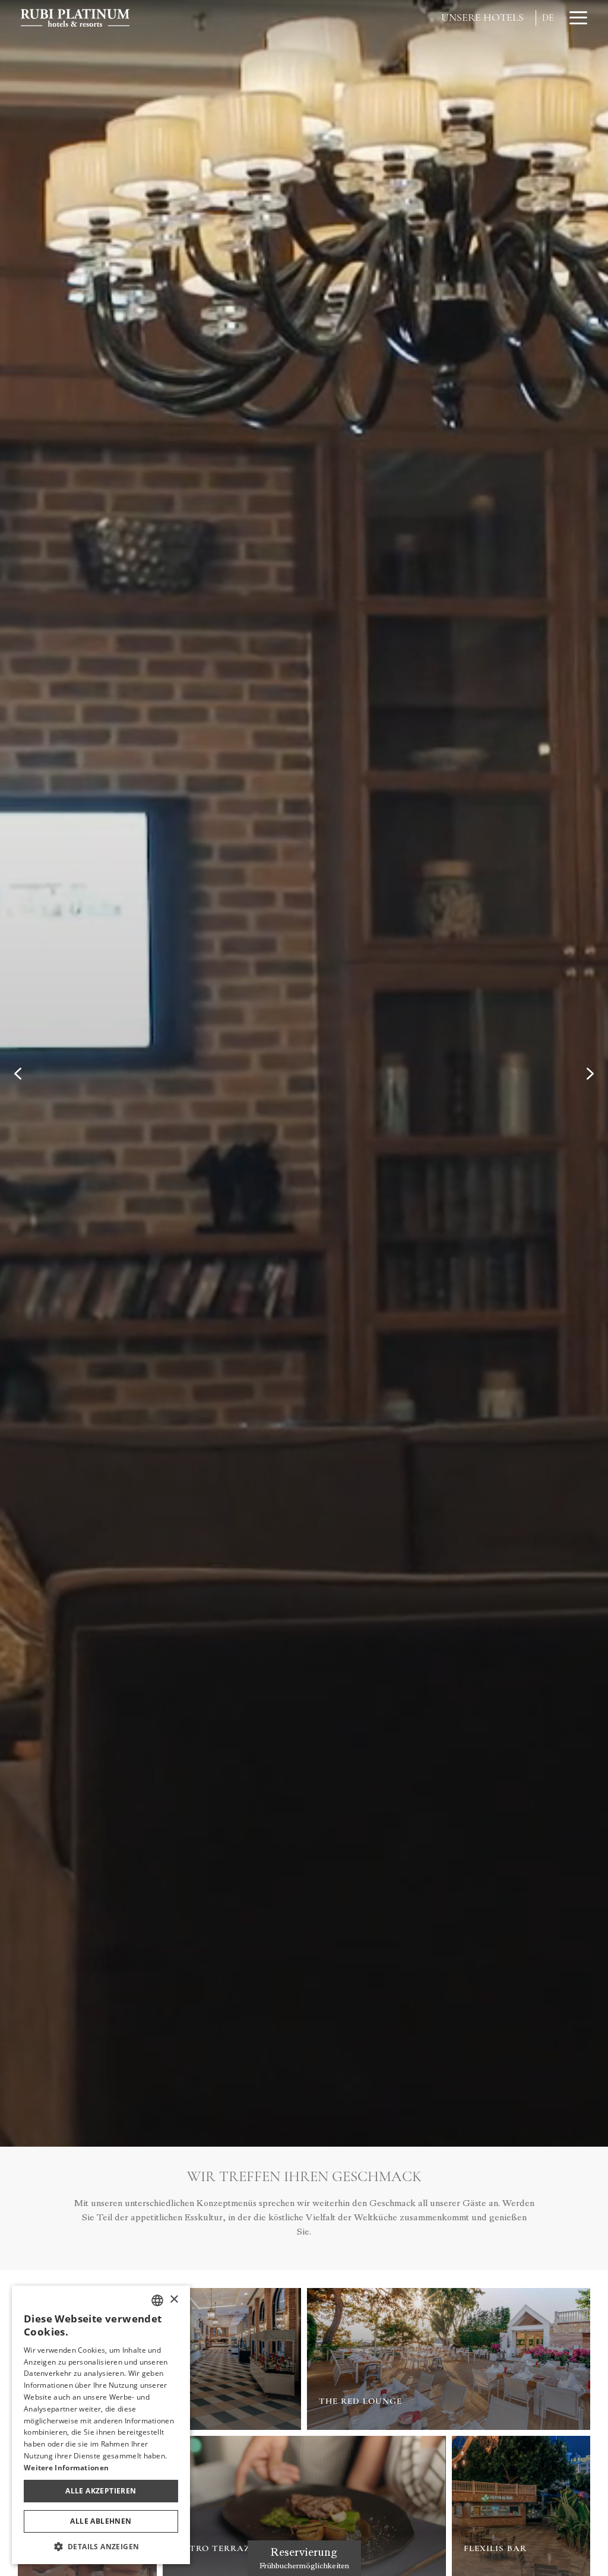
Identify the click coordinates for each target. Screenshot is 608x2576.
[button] (101, 2546)
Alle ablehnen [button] (101, 2521)
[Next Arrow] (590, 1074)
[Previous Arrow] (18, 1074)
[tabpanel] (304, 1073)
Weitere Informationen (66, 2468)
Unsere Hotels (482, 17)
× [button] (174, 2300)
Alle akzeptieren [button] (101, 2491)
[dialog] (101, 2425)
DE (548, 18)
